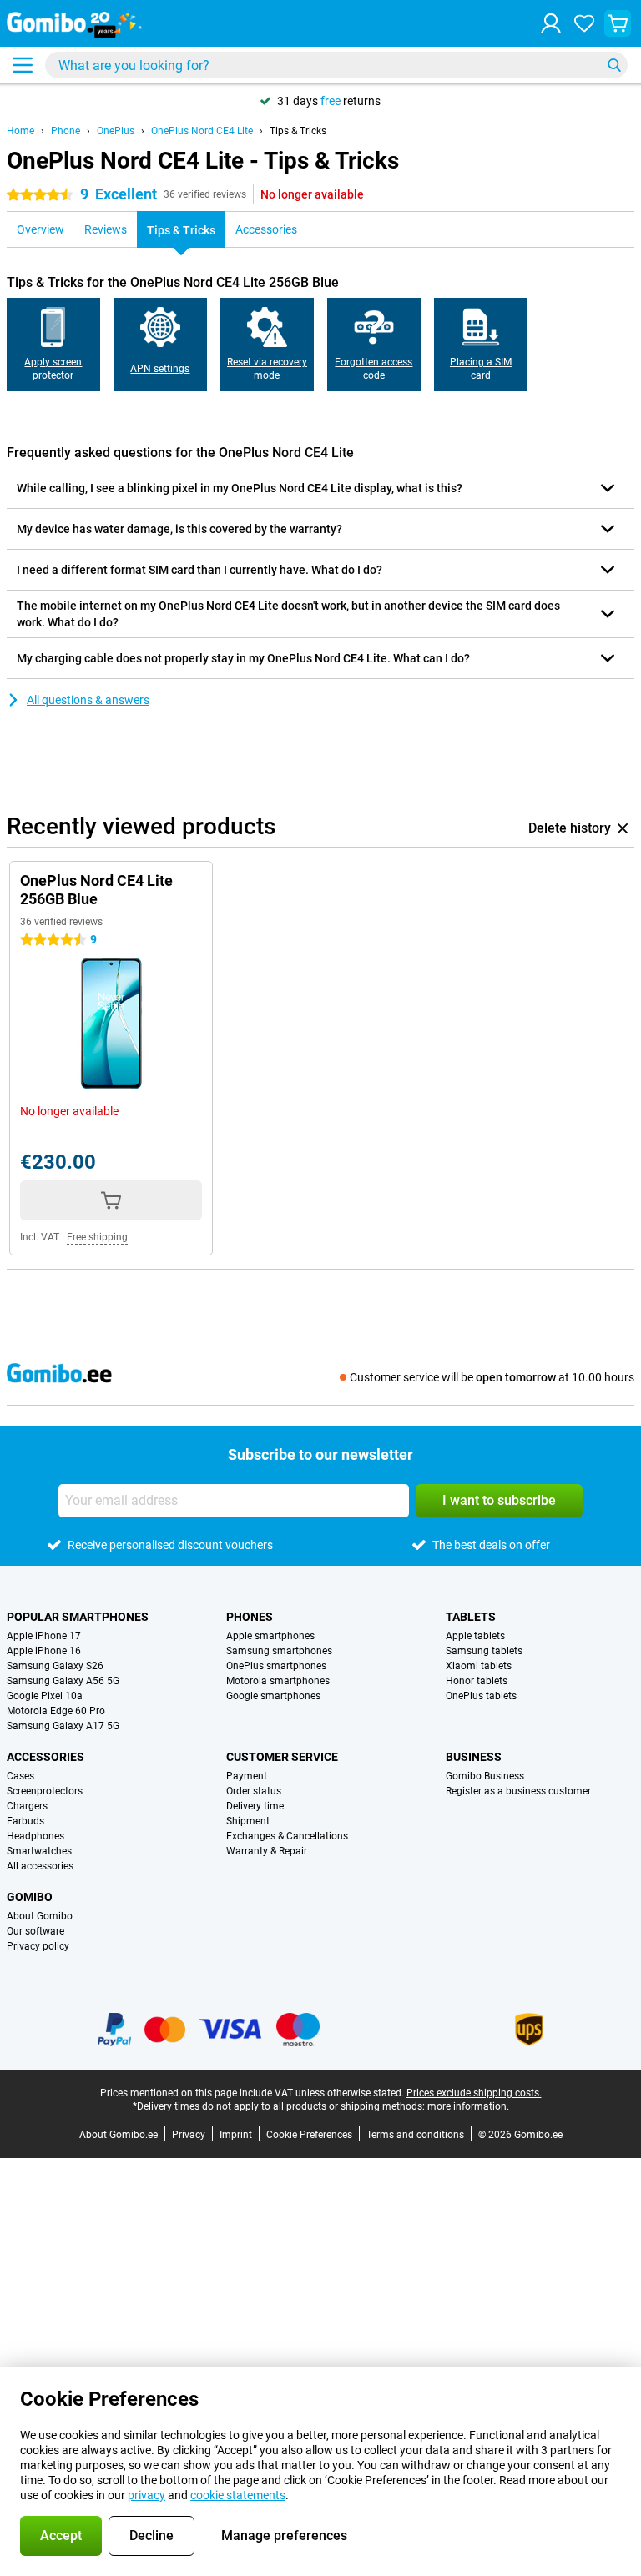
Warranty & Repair (267, 1851)
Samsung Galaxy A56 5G (63, 1681)
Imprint (236, 2135)
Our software (35, 1931)
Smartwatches (39, 1851)
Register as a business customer (518, 1791)
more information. (468, 2106)
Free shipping (97, 1237)
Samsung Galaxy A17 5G (63, 1726)
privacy (146, 2495)
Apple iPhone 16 (44, 1651)
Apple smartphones (270, 1636)
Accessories (45, 1757)
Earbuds (25, 1821)
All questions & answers (88, 700)
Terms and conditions (415, 2135)
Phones (250, 1617)
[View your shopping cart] (618, 23)
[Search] (614, 65)
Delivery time (255, 1806)
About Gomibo (40, 1916)
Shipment (248, 1821)
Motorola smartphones (278, 1681)
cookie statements (238, 2495)
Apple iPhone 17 (44, 1636)
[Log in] (551, 23)
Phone (66, 131)
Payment (247, 1776)
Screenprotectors (45, 1791)
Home (20, 131)
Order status (254, 1791)
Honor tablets (477, 1681)
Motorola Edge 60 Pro (56, 1711)
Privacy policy (38, 1946)
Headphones (35, 1836)
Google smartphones (273, 1696)
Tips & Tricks (298, 131)
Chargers (27, 1806)
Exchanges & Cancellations (287, 1836)
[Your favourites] (584, 23)
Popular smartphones (78, 1617)
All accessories (40, 1866)
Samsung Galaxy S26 (55, 1666)
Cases (20, 1776)
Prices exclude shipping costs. (474, 2093)
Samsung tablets (484, 1651)
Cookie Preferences (309, 2135)
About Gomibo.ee (119, 2135)
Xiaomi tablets (479, 1666)
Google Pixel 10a (45, 1696)
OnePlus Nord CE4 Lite (202, 131)
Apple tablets (475, 1636)
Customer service (282, 1757)
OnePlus (116, 131)
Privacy (189, 2135)
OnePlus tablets (481, 1696)
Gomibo (30, 1897)
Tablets (471, 1617)
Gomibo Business (485, 1776)
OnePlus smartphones (276, 1666)
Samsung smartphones (279, 1651)
